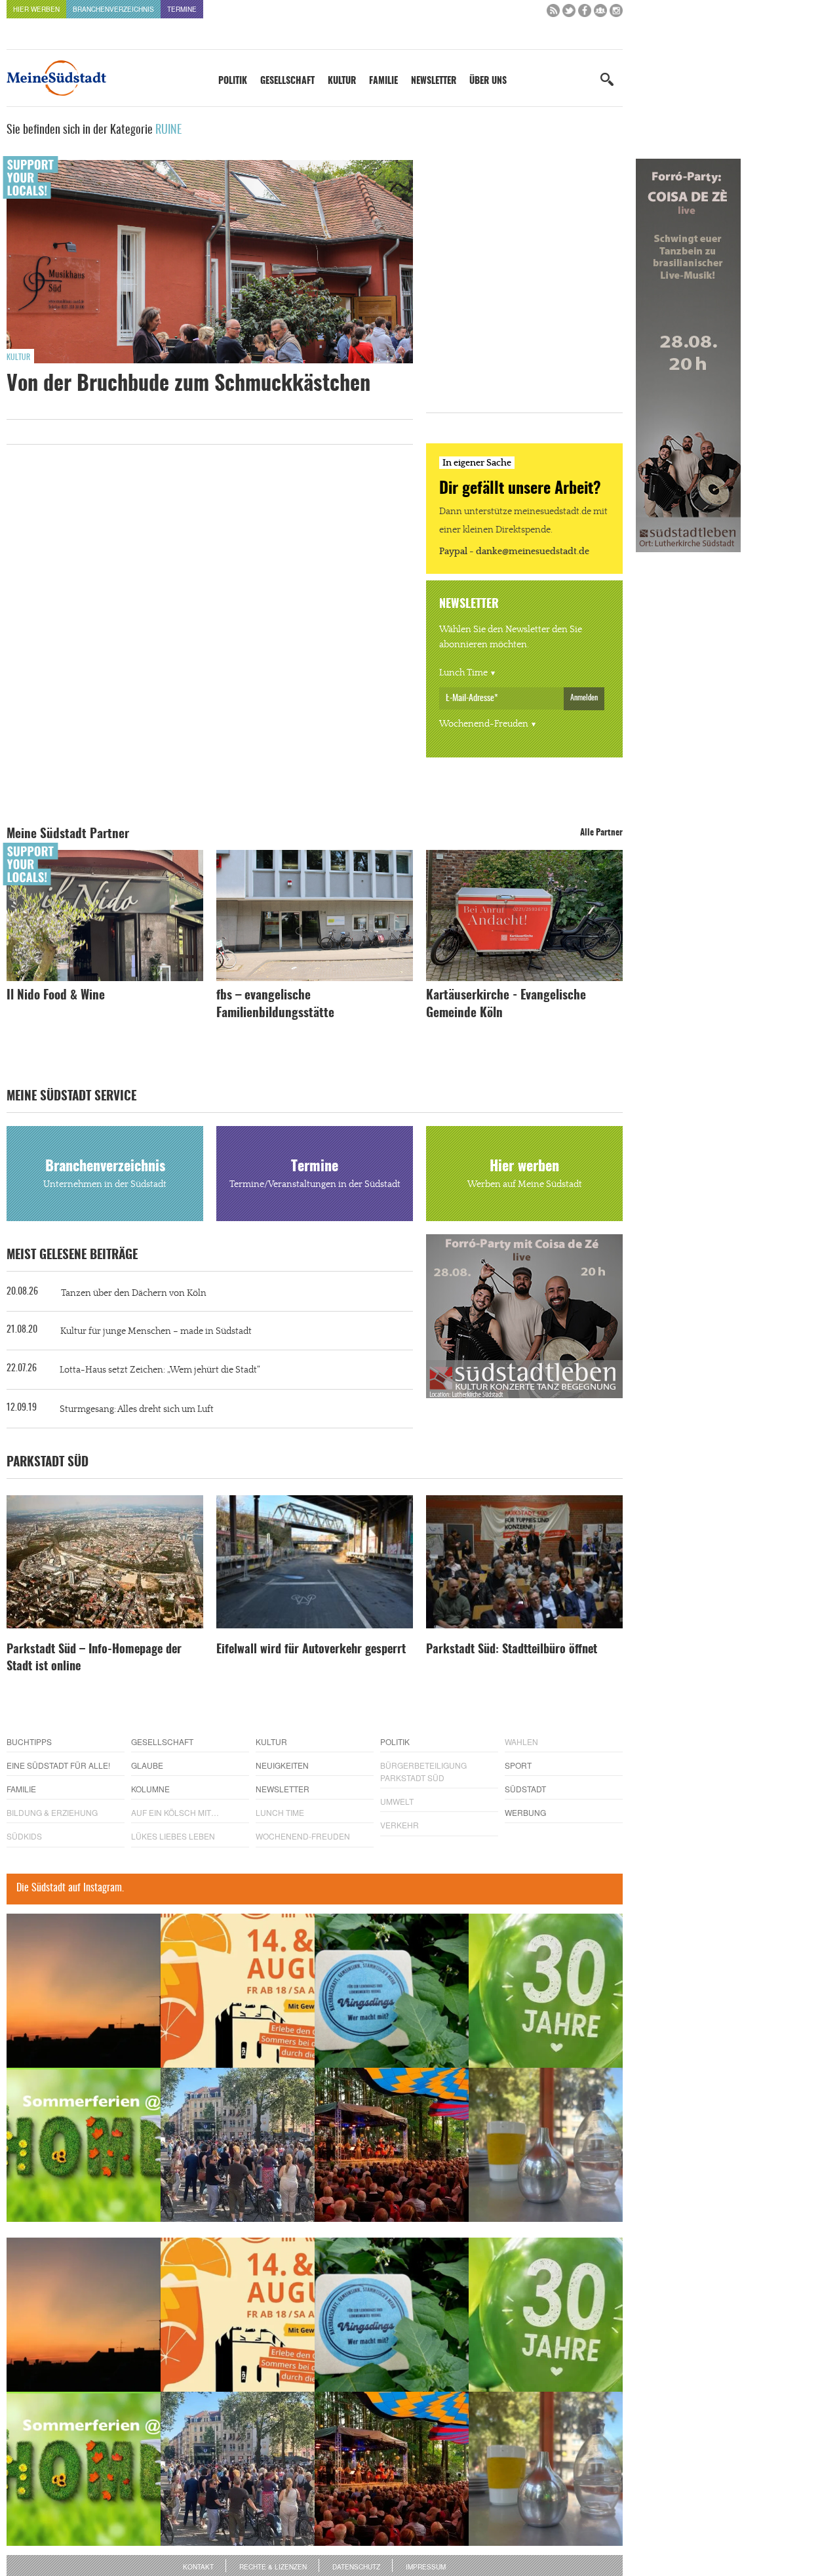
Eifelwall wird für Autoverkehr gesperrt (311, 1650)
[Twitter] (569, 13)
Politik (233, 81)
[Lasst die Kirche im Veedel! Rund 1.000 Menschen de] (238, 2145)
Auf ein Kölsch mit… (175, 1812)
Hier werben (36, 9)
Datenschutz (356, 2567)
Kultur (342, 81)
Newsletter (434, 81)
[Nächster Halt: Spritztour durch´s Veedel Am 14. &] (238, 1991)
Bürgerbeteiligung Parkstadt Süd (423, 1771)
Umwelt (397, 1801)
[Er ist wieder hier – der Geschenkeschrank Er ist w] (546, 2145)
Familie (383, 81)
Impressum (426, 2567)
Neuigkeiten (282, 1765)
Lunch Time (463, 673)
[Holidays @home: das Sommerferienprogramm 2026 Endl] (84, 2145)
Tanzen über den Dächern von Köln (134, 1293)
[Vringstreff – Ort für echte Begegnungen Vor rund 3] (546, 1991)
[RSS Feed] (553, 13)
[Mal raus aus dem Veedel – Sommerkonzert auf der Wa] (392, 2145)
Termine (182, 9)
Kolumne (150, 1789)
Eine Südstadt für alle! (58, 1765)
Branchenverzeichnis (113, 9)
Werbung (525, 1812)
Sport (518, 1765)
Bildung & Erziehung (52, 1812)
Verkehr (400, 1825)
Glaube (147, 1765)
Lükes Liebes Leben (173, 1836)
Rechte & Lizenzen (273, 2567)
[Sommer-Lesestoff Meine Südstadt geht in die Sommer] (84, 1991)
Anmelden (584, 698)
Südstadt (525, 1789)
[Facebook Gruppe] (600, 13)
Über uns (488, 81)
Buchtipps (29, 1741)
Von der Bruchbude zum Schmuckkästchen (188, 384)
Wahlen (521, 1741)
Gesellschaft (287, 81)
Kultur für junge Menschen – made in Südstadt (156, 1331)
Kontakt (198, 2567)
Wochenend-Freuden (484, 724)
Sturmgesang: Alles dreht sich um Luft (137, 1409)
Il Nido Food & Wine (56, 996)
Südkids (24, 1836)
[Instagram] (616, 13)
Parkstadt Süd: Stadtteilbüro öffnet (512, 1650)
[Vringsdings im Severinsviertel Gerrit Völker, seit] (392, 1991)
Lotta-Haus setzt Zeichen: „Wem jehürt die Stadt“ (160, 1370)
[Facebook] (585, 13)
